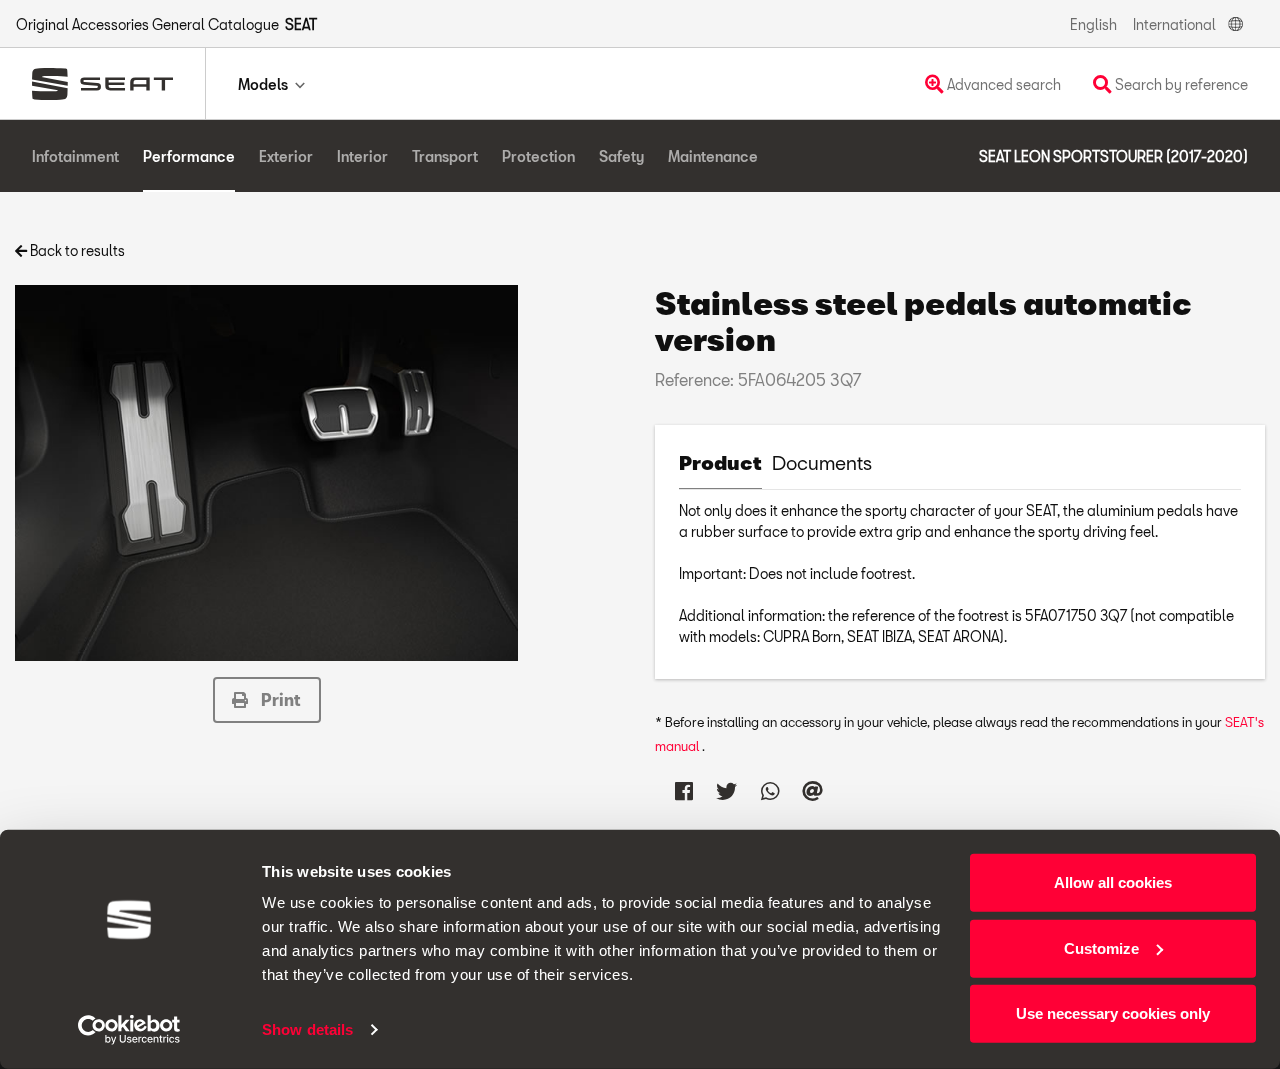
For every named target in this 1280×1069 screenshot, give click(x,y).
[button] (267, 700)
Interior (362, 156)
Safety (621, 156)
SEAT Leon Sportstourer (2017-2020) (1113, 156)
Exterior (286, 156)
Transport (445, 156)
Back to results (76, 250)
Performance (189, 156)
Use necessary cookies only (1113, 1013)
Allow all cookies (1113, 882)
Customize (1101, 947)
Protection (538, 156)
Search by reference (1180, 84)
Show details (307, 1029)
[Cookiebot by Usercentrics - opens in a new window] (129, 1030)
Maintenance (713, 156)
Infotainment (75, 156)
